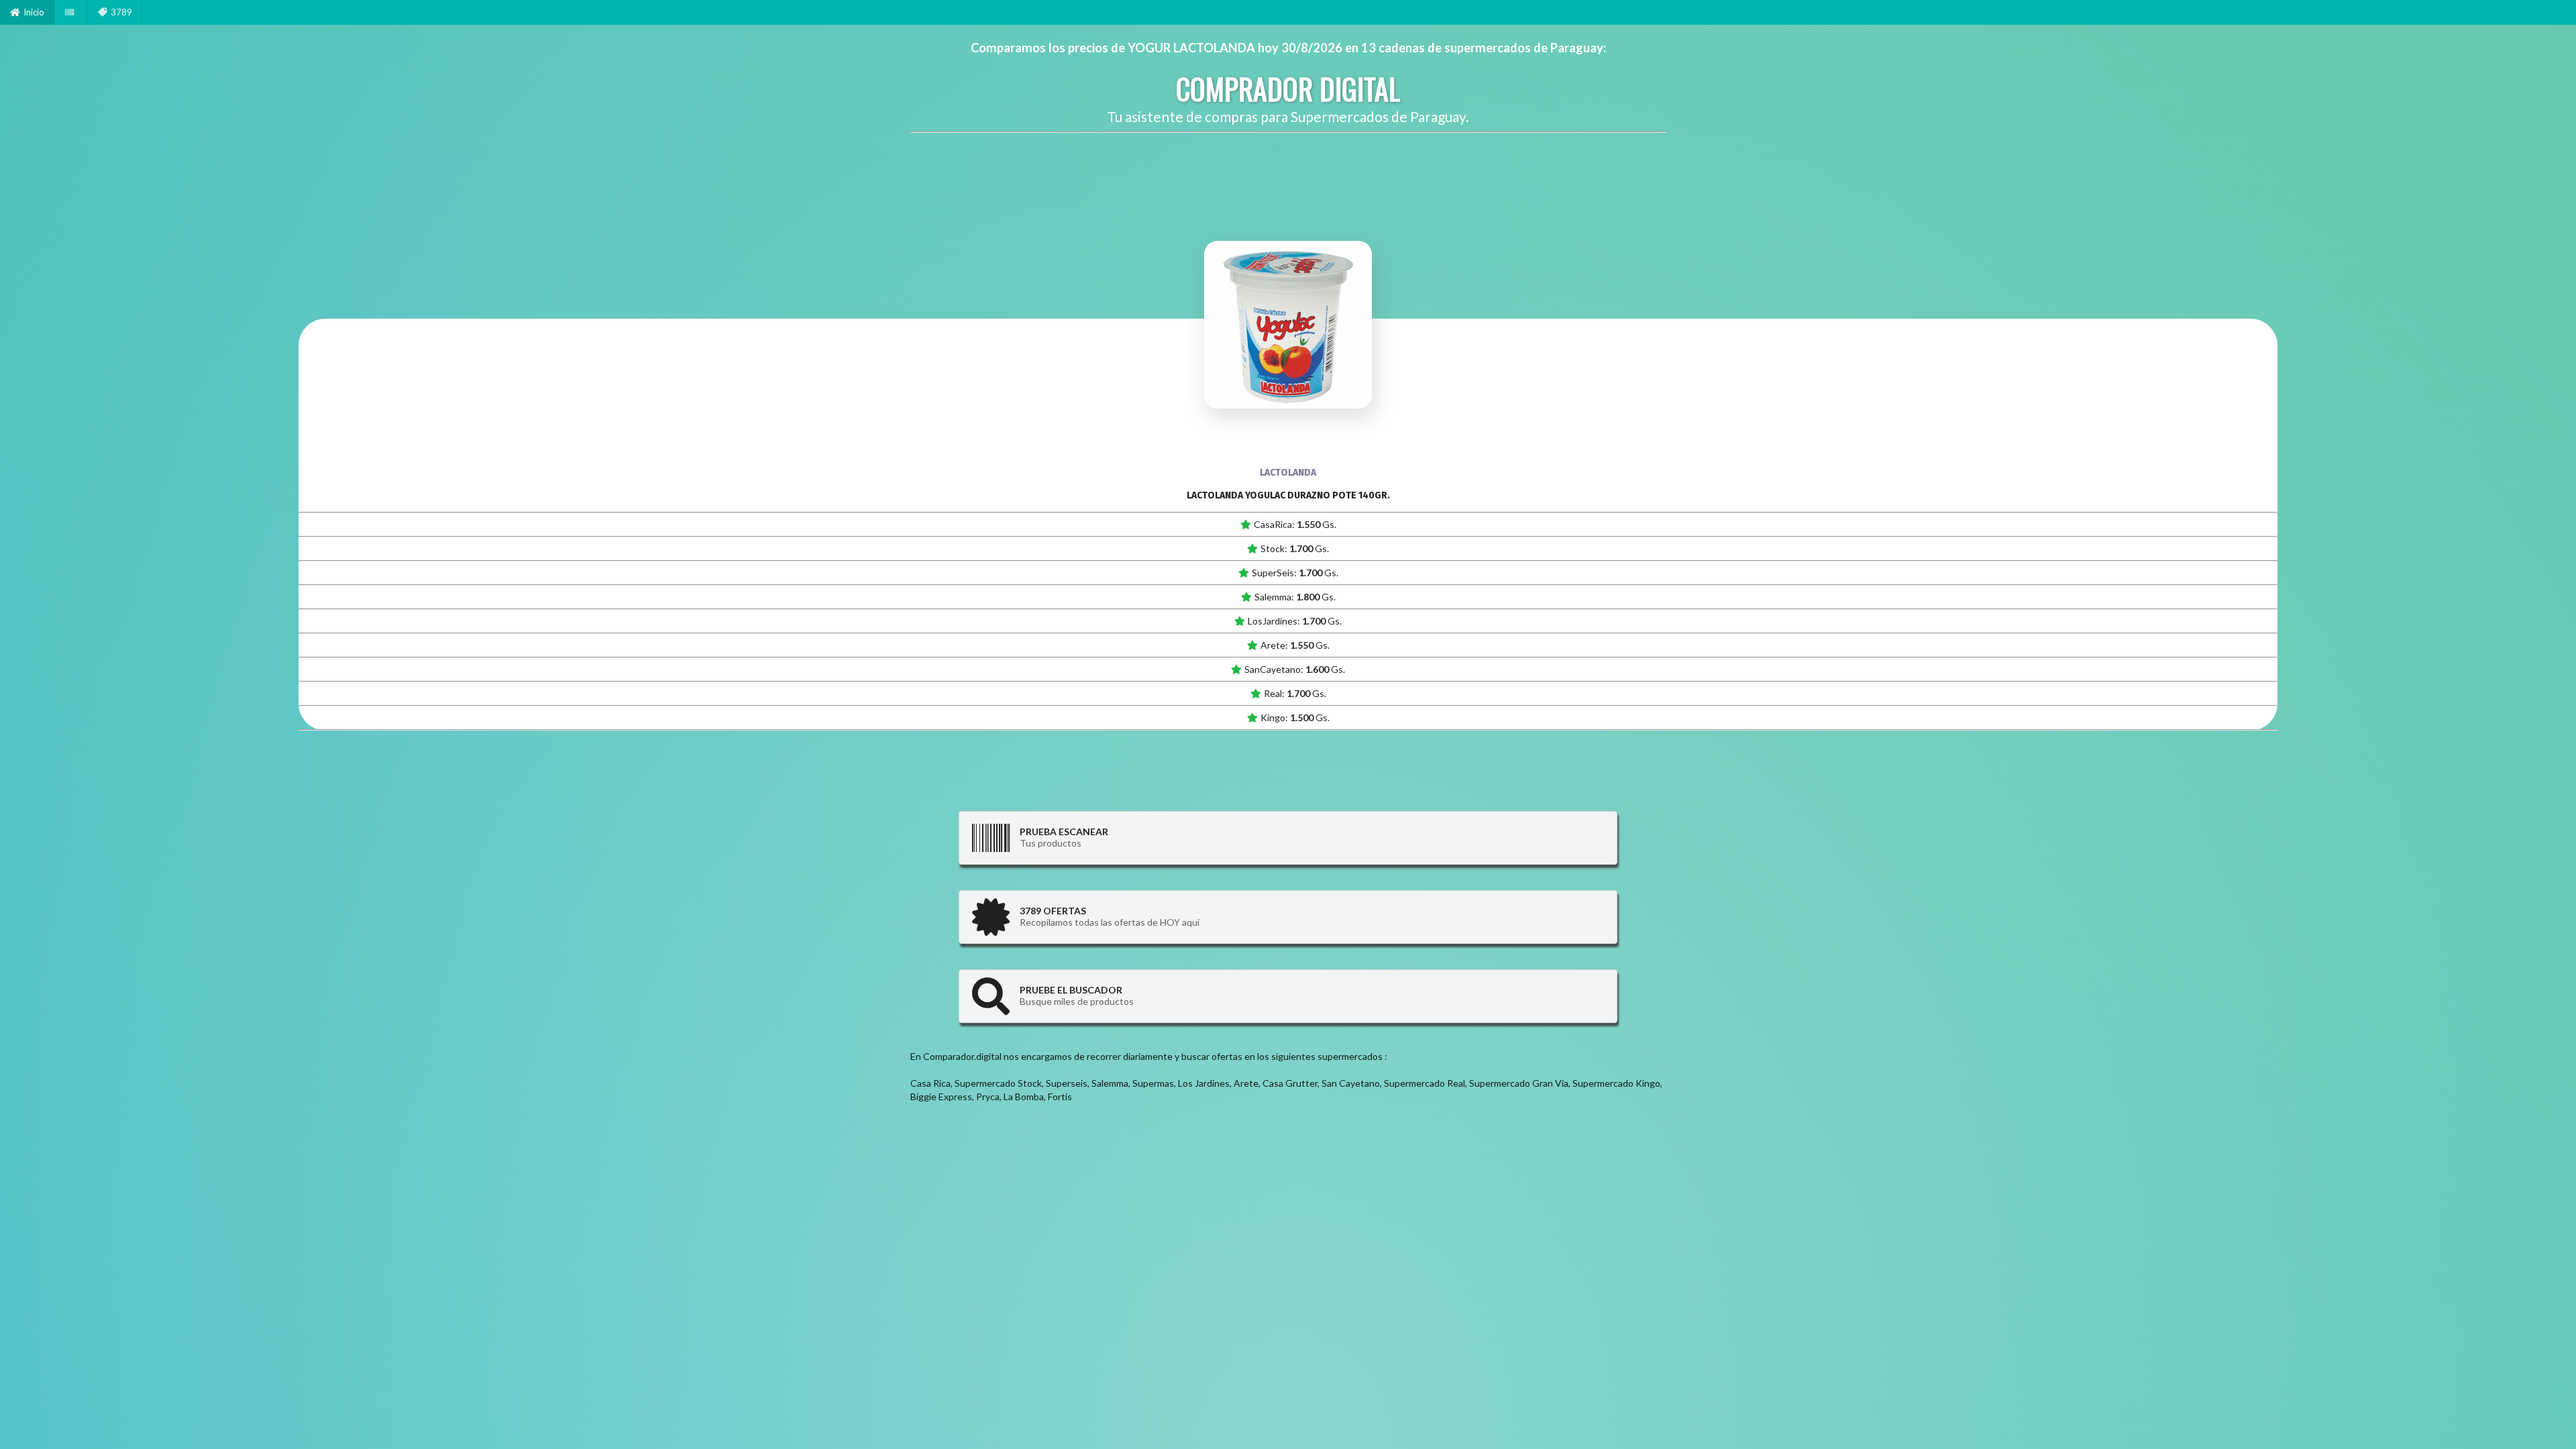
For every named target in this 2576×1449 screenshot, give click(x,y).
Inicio (34, 12)
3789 (121, 12)
